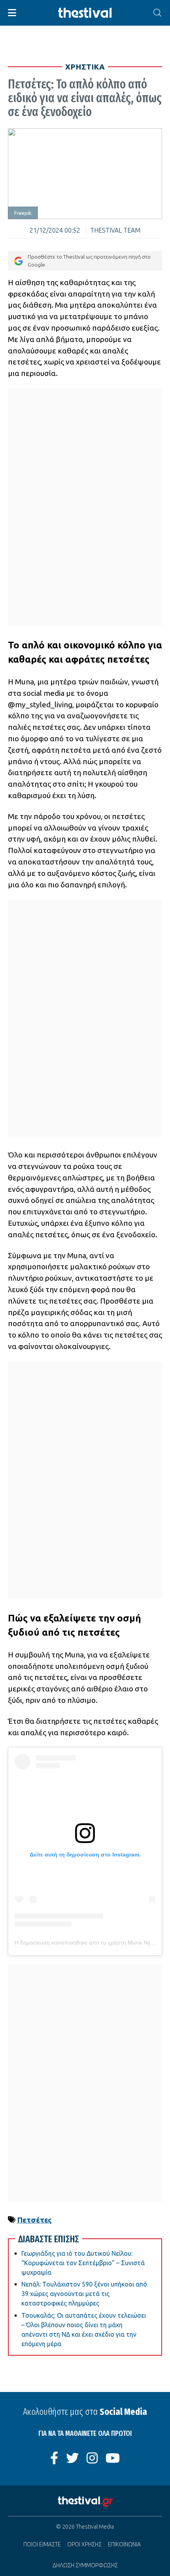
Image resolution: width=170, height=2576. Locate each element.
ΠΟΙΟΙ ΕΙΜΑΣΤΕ (42, 2544)
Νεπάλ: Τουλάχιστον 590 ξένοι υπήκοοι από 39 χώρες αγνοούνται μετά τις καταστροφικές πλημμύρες (84, 2294)
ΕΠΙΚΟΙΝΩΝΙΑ (124, 2544)
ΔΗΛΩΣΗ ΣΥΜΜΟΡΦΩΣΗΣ (85, 2565)
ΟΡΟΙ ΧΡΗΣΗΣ (84, 2544)
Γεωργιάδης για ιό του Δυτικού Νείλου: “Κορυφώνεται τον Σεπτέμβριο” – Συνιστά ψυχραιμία (83, 2263)
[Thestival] (85, 13)
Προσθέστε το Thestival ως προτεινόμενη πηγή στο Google (89, 260)
